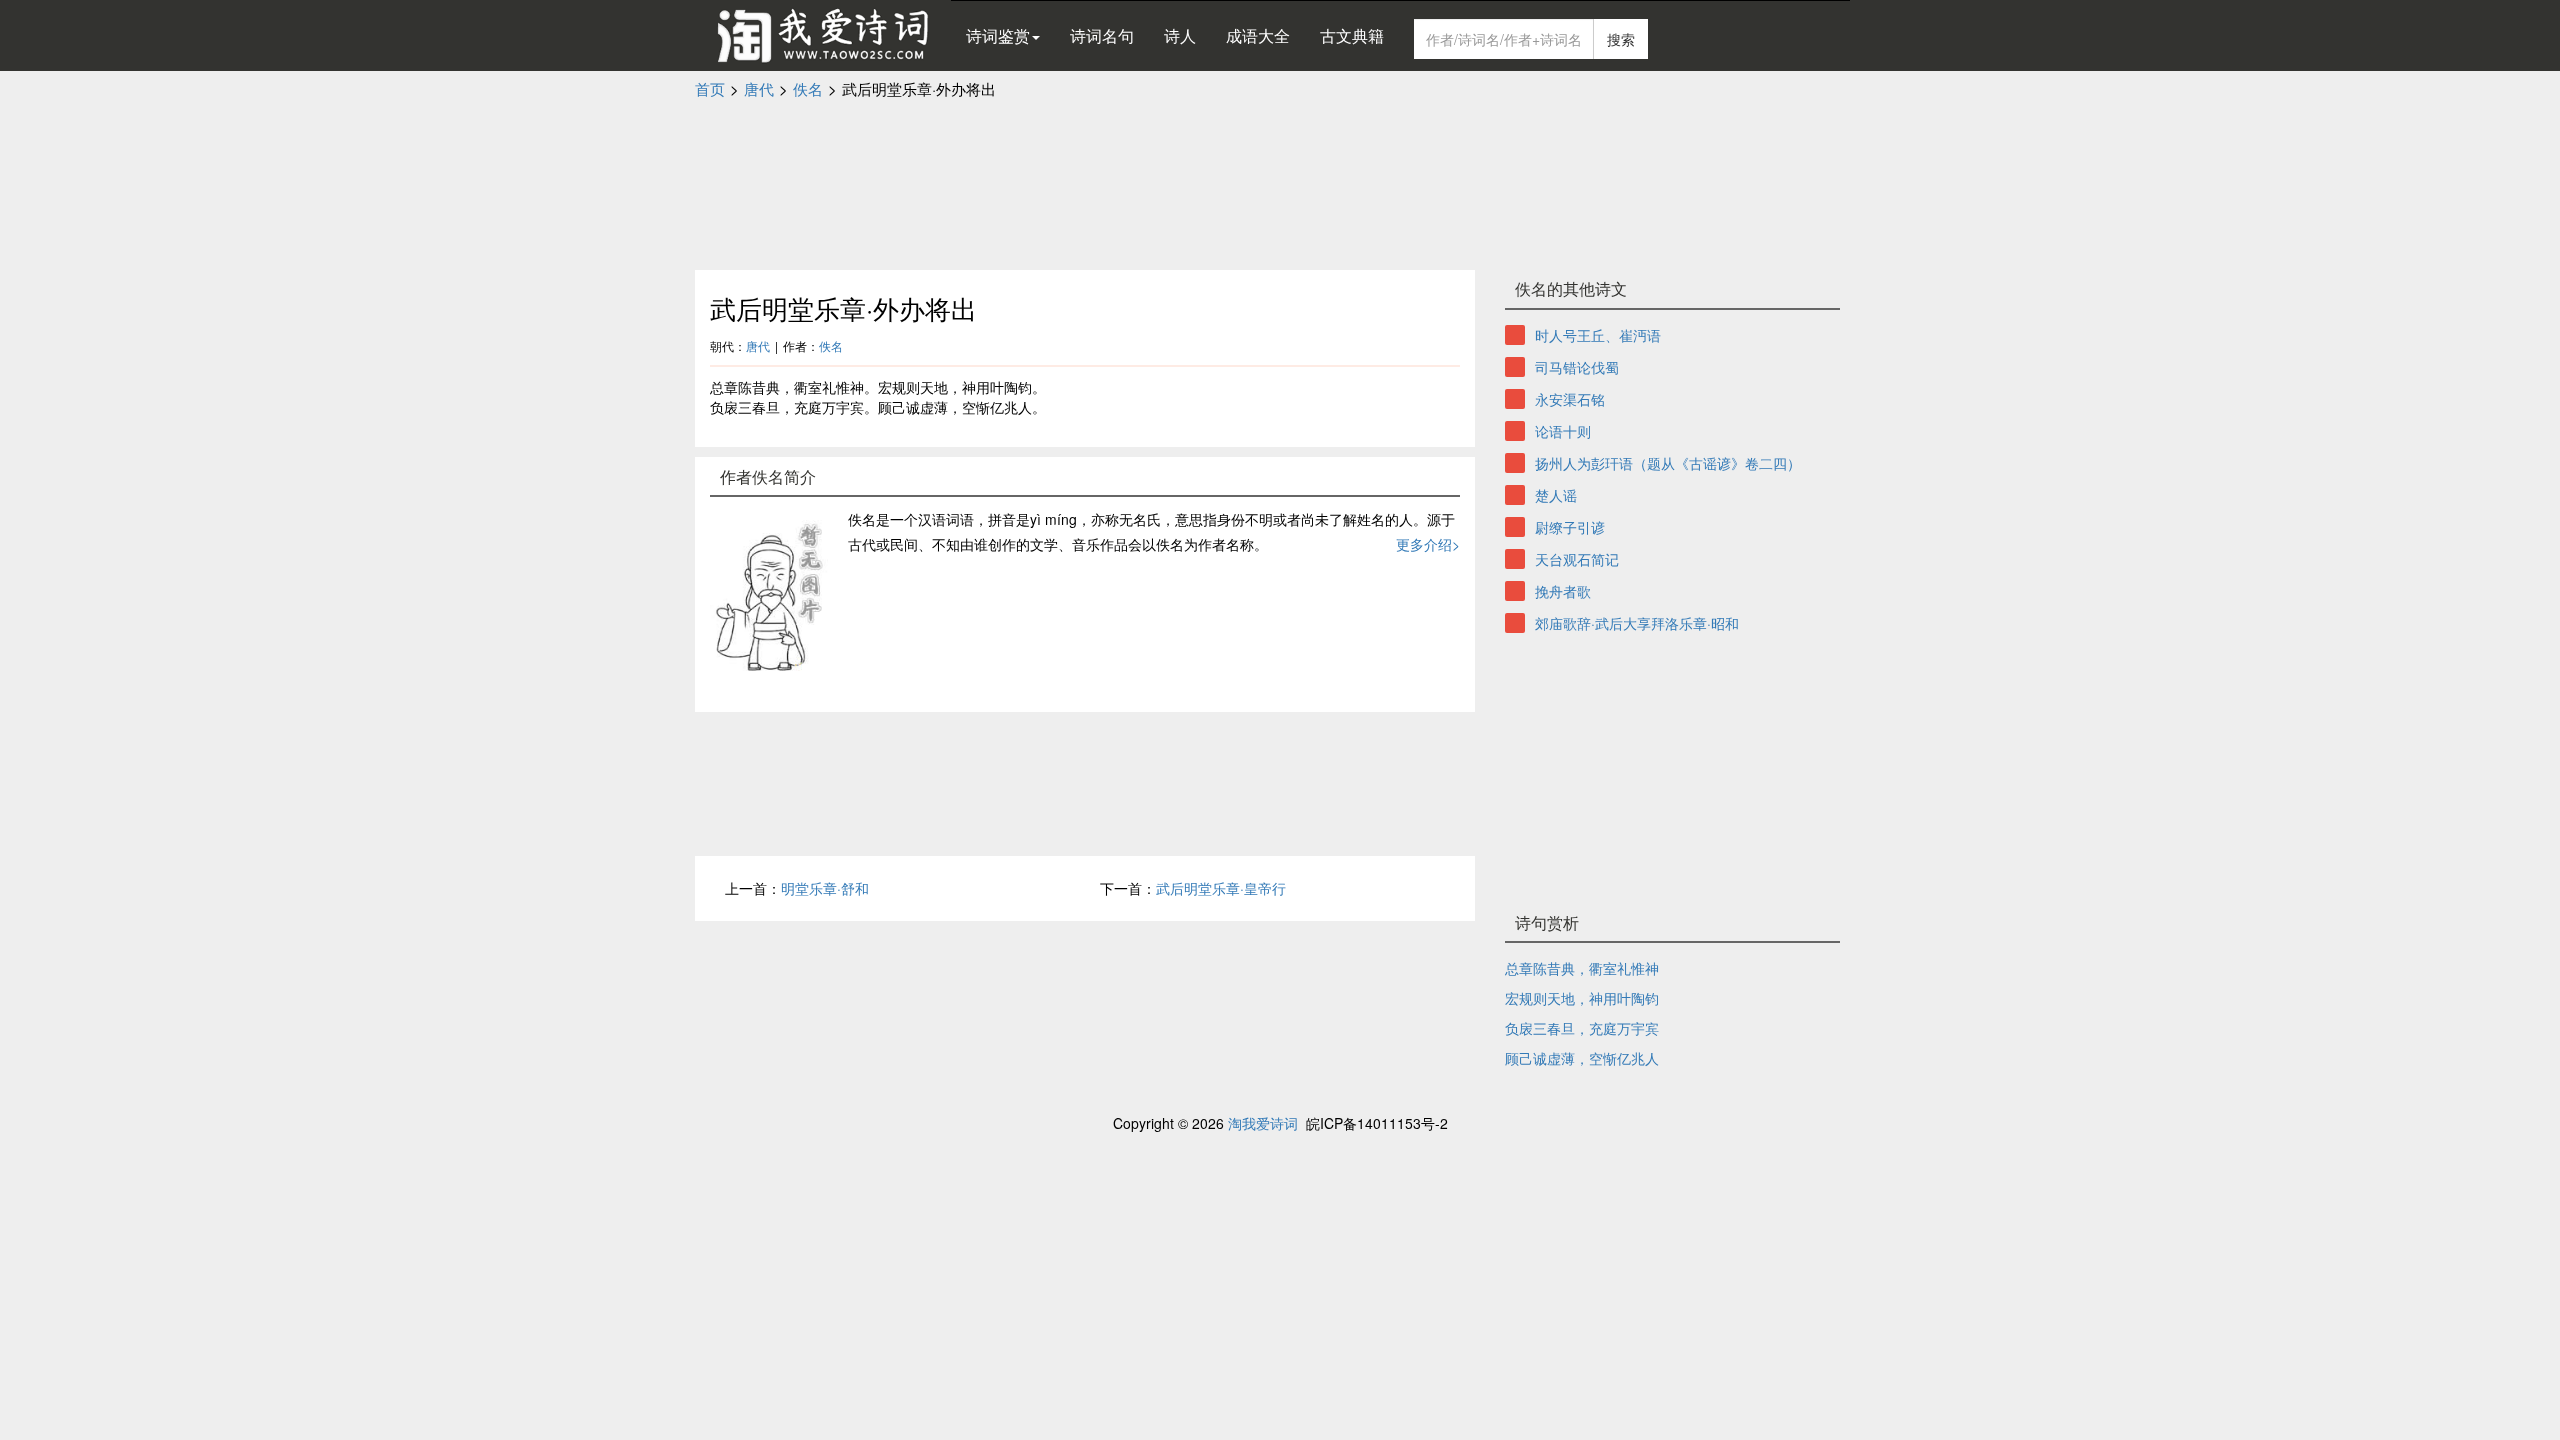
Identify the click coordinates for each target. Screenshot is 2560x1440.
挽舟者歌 (1563, 591)
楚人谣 (1556, 495)
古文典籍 (1352, 35)
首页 (710, 88)
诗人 (1180, 35)
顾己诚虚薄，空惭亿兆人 (1582, 1058)
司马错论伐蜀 (1577, 367)
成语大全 (1258, 35)
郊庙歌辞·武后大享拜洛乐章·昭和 (1637, 623)
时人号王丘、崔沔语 (1598, 335)
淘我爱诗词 (1263, 1123)
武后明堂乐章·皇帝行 (1221, 888)
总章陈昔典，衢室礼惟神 (1582, 968)
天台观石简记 (1577, 559)
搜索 (1621, 39)
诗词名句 (1102, 35)
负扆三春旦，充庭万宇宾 (1582, 1028)
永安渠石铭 (1570, 399)
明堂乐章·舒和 (825, 888)
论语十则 (1563, 431)
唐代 (759, 88)
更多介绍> (1428, 544)
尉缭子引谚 (1570, 527)
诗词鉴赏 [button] (998, 35)
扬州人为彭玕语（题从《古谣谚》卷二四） (1668, 463)
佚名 (808, 88)
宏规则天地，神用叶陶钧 (1582, 998)
